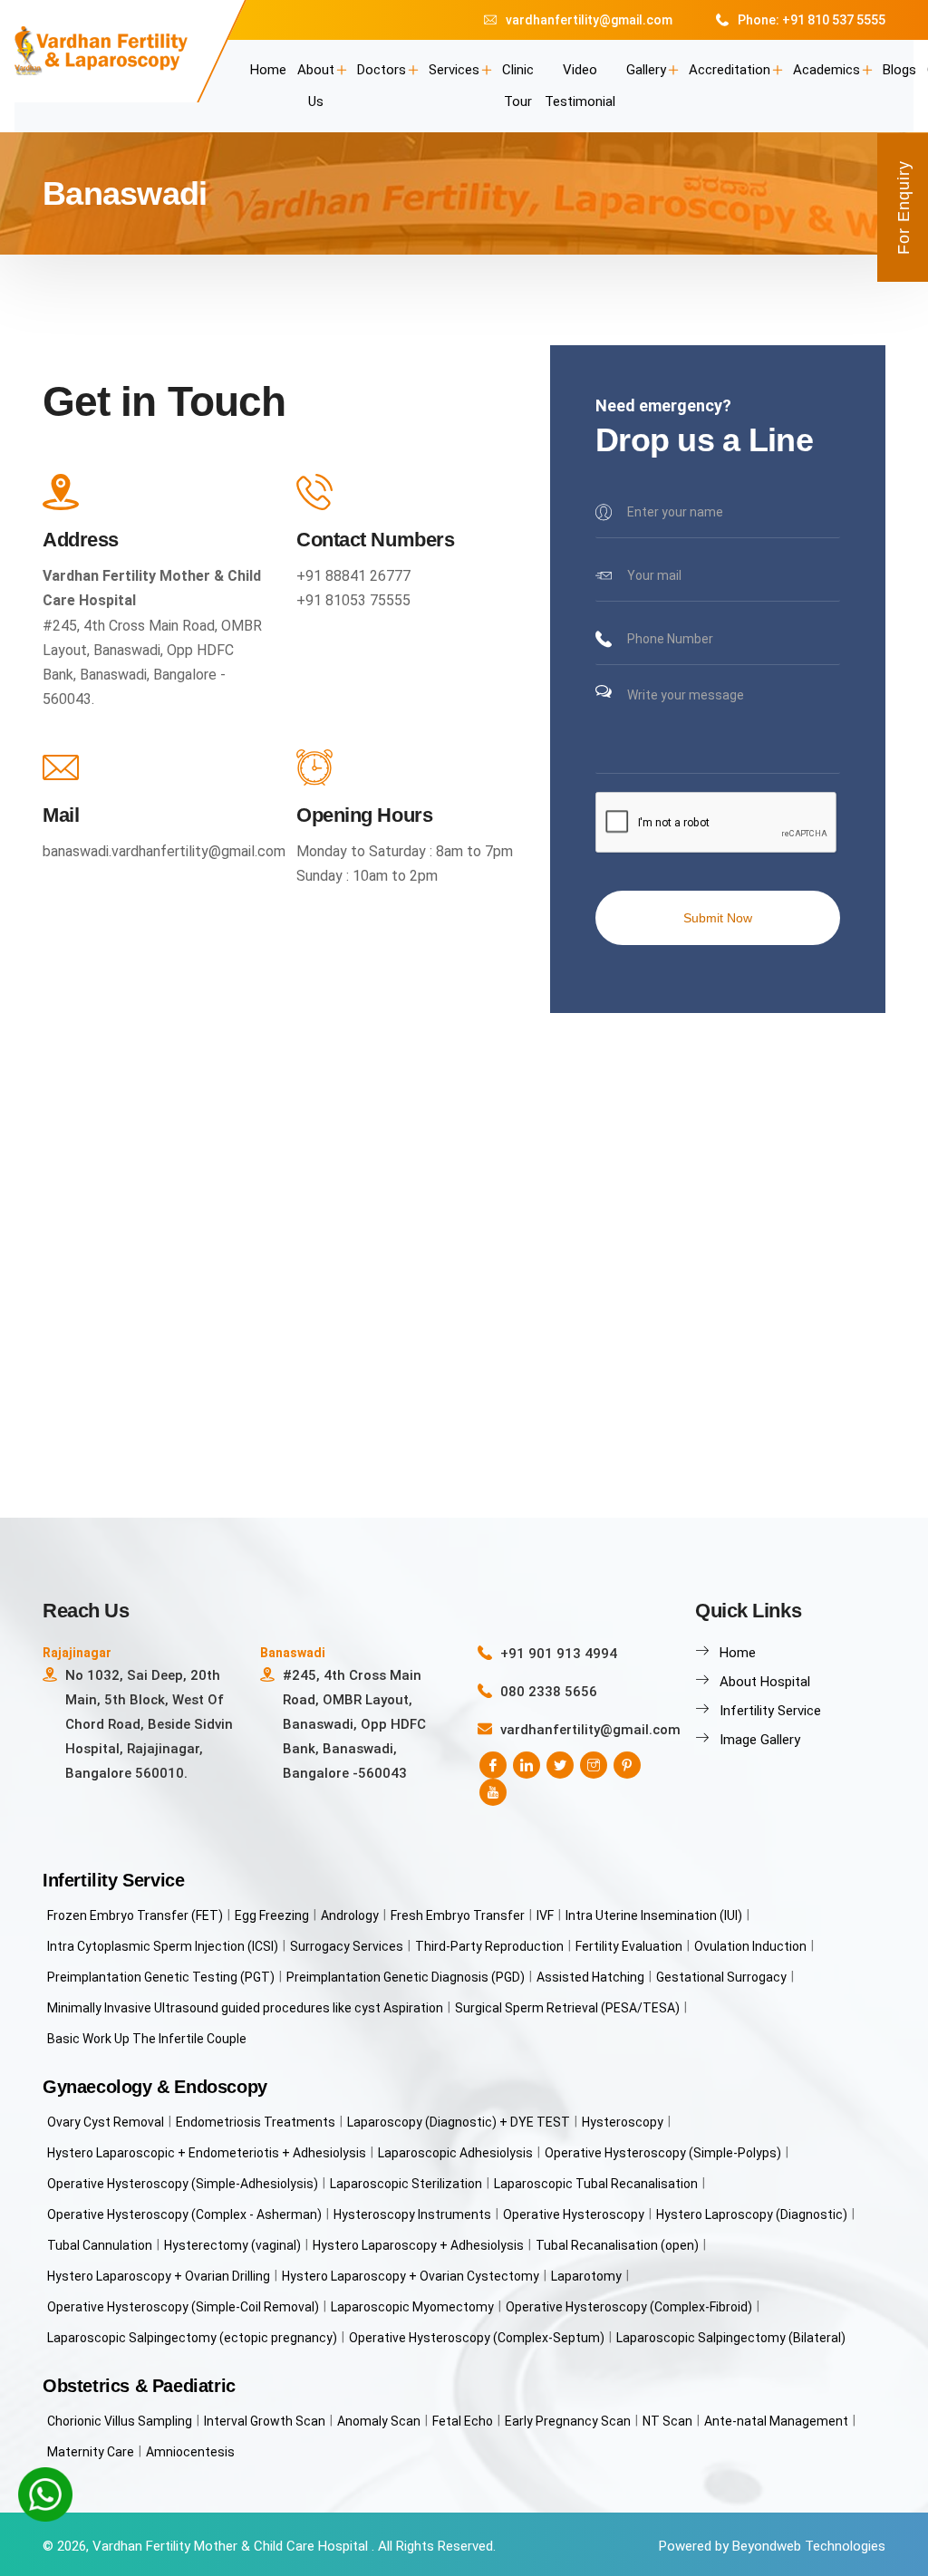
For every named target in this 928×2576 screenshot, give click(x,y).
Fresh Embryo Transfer (458, 1915)
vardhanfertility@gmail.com (589, 20)
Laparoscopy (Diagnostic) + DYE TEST (459, 2122)
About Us (316, 86)
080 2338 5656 (549, 1692)
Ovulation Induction (750, 1946)
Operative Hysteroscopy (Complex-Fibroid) (629, 2307)
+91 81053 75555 (353, 600)
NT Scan (667, 2421)
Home (268, 70)
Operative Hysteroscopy (574, 2214)
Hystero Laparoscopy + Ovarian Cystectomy (411, 2276)
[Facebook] (493, 1765)
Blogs (899, 70)
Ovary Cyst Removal (106, 2122)
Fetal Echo (463, 2421)
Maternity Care (91, 2452)
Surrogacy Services (347, 1946)
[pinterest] (627, 1765)
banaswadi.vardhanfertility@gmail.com (164, 851)
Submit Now (718, 918)
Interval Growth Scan (265, 2421)
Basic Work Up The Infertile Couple (147, 2039)
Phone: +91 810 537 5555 (812, 20)
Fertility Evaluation (629, 1946)
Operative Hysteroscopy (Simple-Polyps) (663, 2153)
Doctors (382, 70)
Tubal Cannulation (100, 2245)
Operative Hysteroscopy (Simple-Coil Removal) (183, 2307)
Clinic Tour (518, 86)
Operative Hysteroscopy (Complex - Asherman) (184, 2214)
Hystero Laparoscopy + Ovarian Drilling (159, 2276)
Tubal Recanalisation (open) (617, 2245)
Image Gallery (760, 1740)
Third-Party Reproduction (489, 1946)
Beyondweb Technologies (809, 2546)
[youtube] (493, 1792)
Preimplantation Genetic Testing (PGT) (161, 1977)
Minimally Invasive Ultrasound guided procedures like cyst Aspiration (245, 2008)
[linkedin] (527, 1765)
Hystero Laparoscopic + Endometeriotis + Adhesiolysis (207, 2153)
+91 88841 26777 (353, 576)
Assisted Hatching (590, 1977)
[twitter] (560, 1765)
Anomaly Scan (379, 2421)
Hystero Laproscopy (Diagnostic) (752, 2214)
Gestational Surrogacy (721, 1977)
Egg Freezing (272, 1915)
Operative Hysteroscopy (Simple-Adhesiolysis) (183, 2184)
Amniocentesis (190, 2452)
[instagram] (594, 1765)
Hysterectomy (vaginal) (232, 2245)
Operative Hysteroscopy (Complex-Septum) (477, 2338)
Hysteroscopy (623, 2122)
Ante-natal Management (776, 2421)
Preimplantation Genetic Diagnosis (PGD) (406, 1977)
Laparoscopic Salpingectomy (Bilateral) (731, 2338)
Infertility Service (770, 1711)
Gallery (646, 70)
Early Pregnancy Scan (568, 2421)
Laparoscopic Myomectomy (412, 2307)
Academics (826, 70)
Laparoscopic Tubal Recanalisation (596, 2184)
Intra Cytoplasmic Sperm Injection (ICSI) (163, 1946)
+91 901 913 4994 (559, 1654)
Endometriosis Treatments (256, 2122)
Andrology (350, 1915)
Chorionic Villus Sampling (120, 2421)
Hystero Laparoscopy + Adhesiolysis (418, 2245)
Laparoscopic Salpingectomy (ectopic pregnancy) (192, 2338)
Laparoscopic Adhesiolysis (455, 2153)
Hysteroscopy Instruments (412, 2214)
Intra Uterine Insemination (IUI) (654, 1915)
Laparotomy (586, 2276)
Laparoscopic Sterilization (406, 2184)
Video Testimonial (580, 86)
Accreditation (730, 70)
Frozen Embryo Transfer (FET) (135, 1915)
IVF (545, 1915)
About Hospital (765, 1682)
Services (454, 70)
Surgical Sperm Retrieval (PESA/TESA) (567, 2008)
